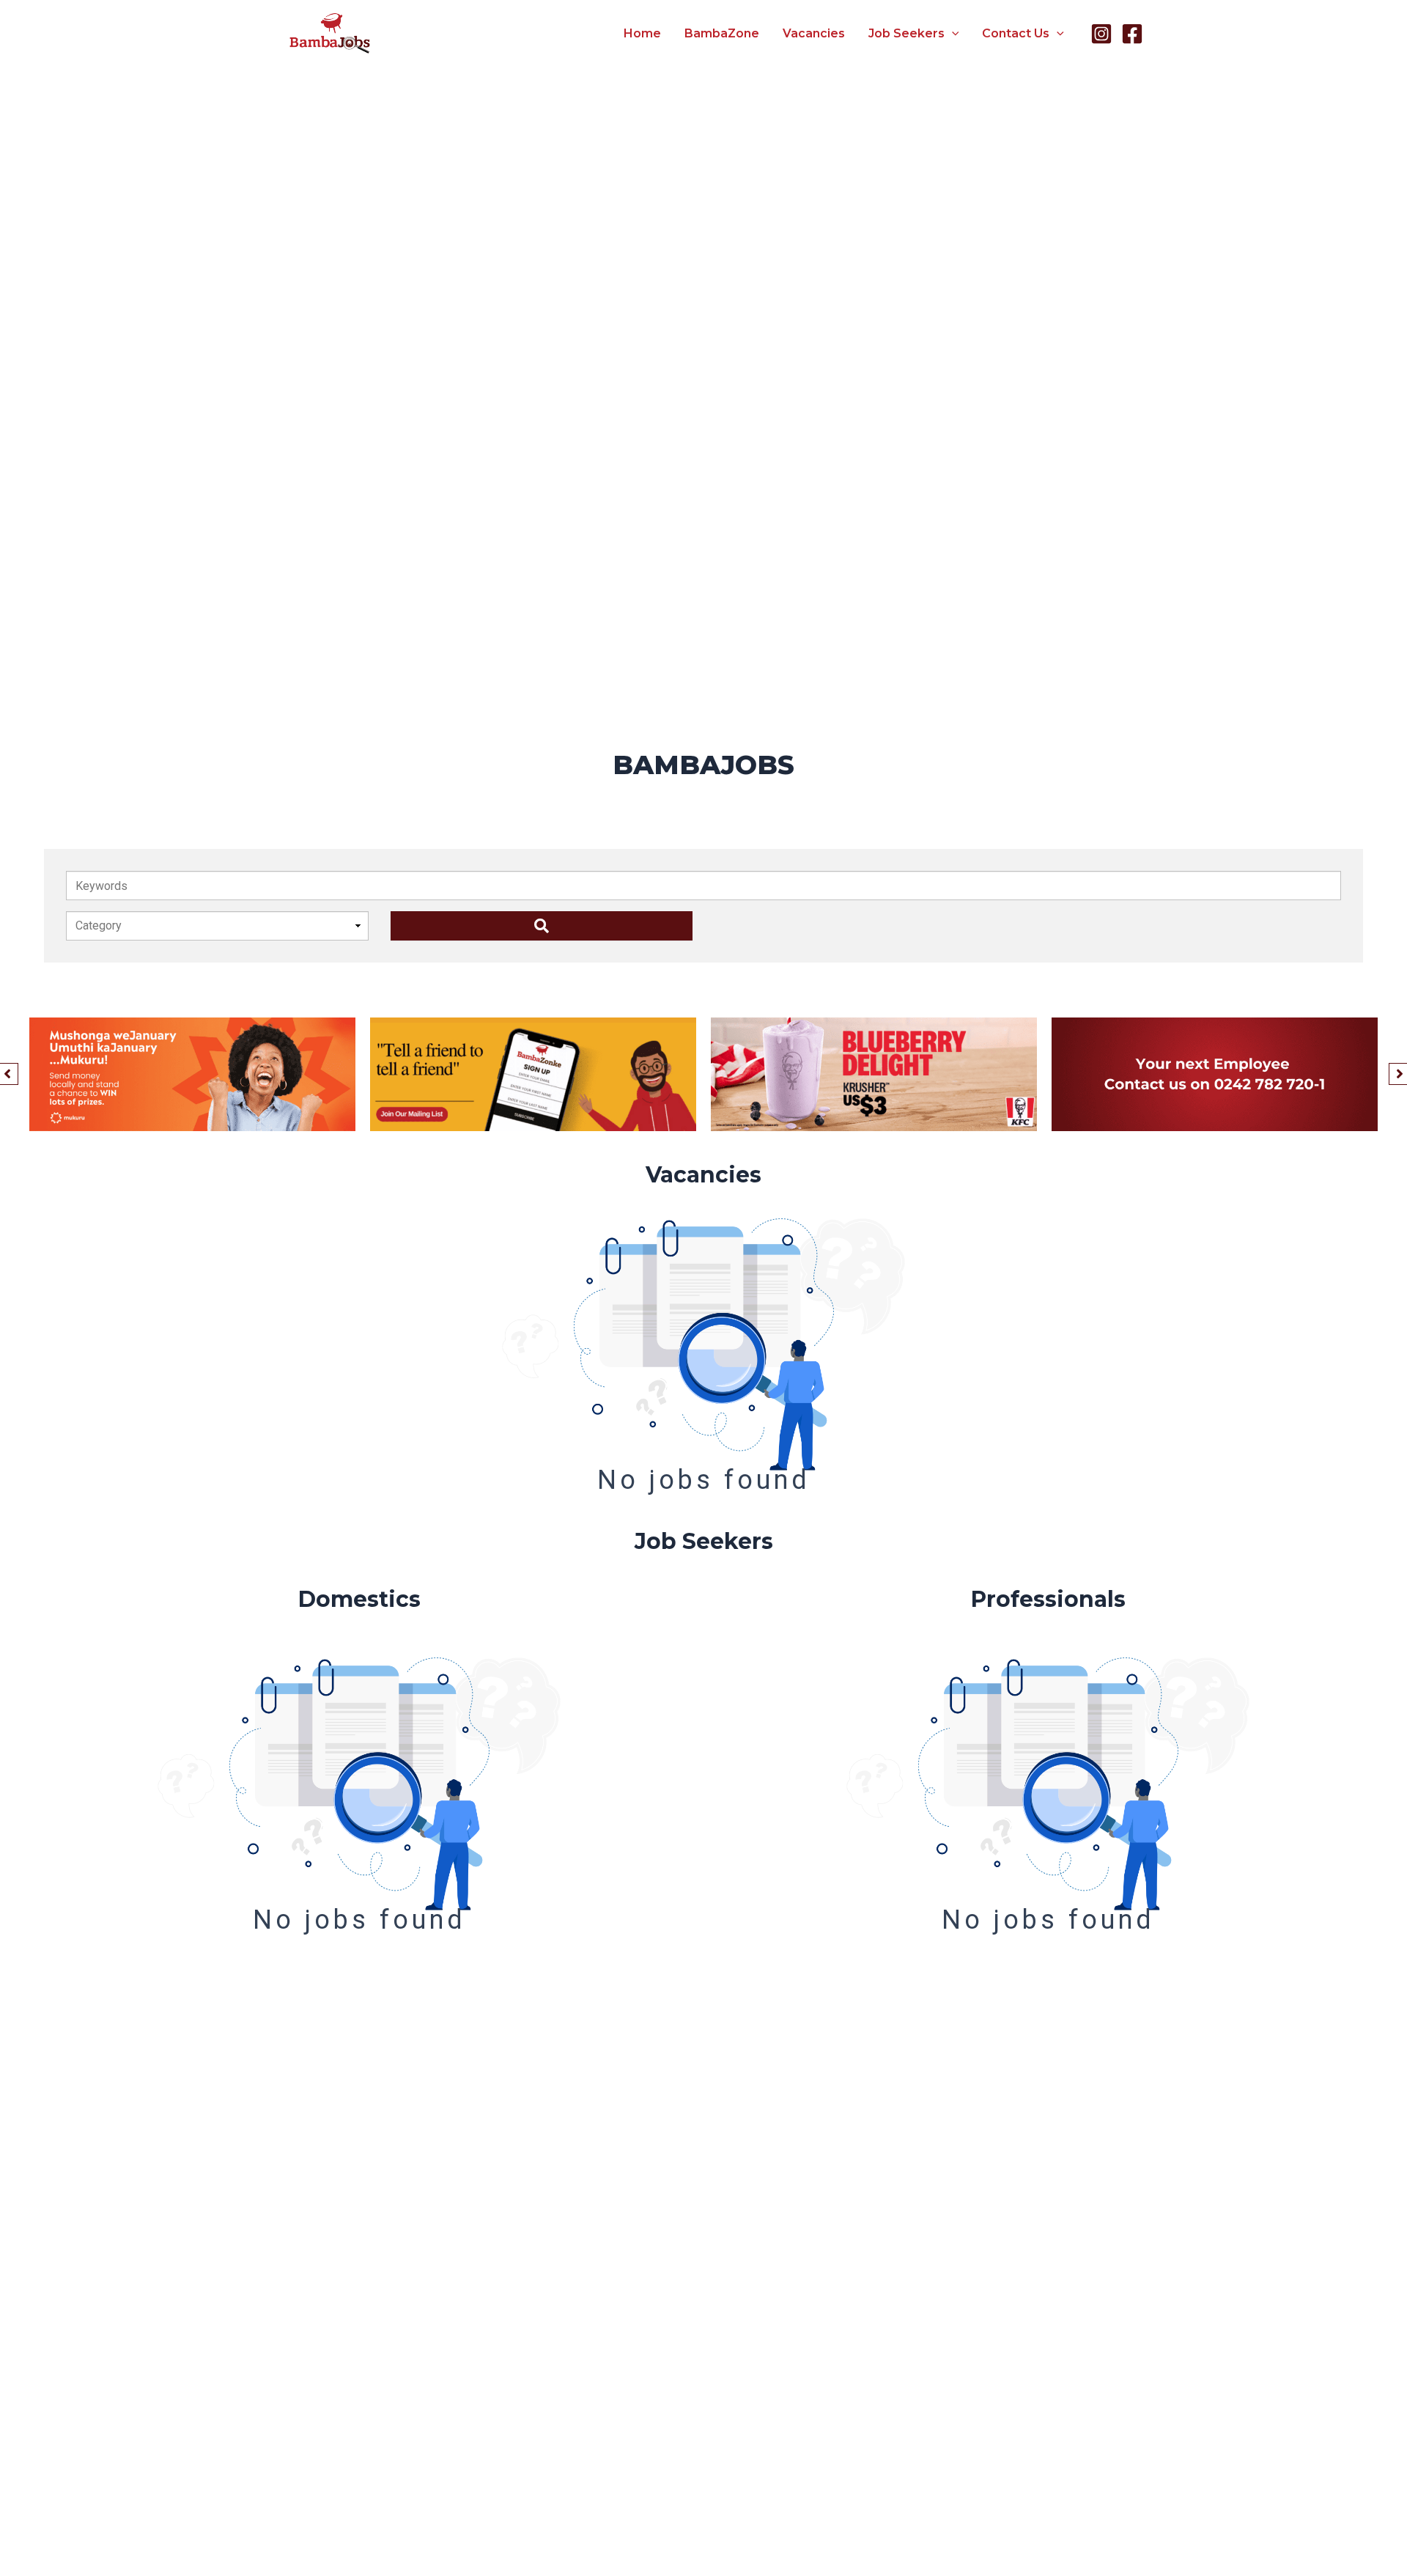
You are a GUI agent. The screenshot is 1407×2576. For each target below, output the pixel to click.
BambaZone (722, 33)
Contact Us (1016, 33)
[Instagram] (1101, 34)
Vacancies (814, 33)
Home (642, 33)
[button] (952, 34)
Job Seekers (906, 33)
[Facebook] (1132, 34)
